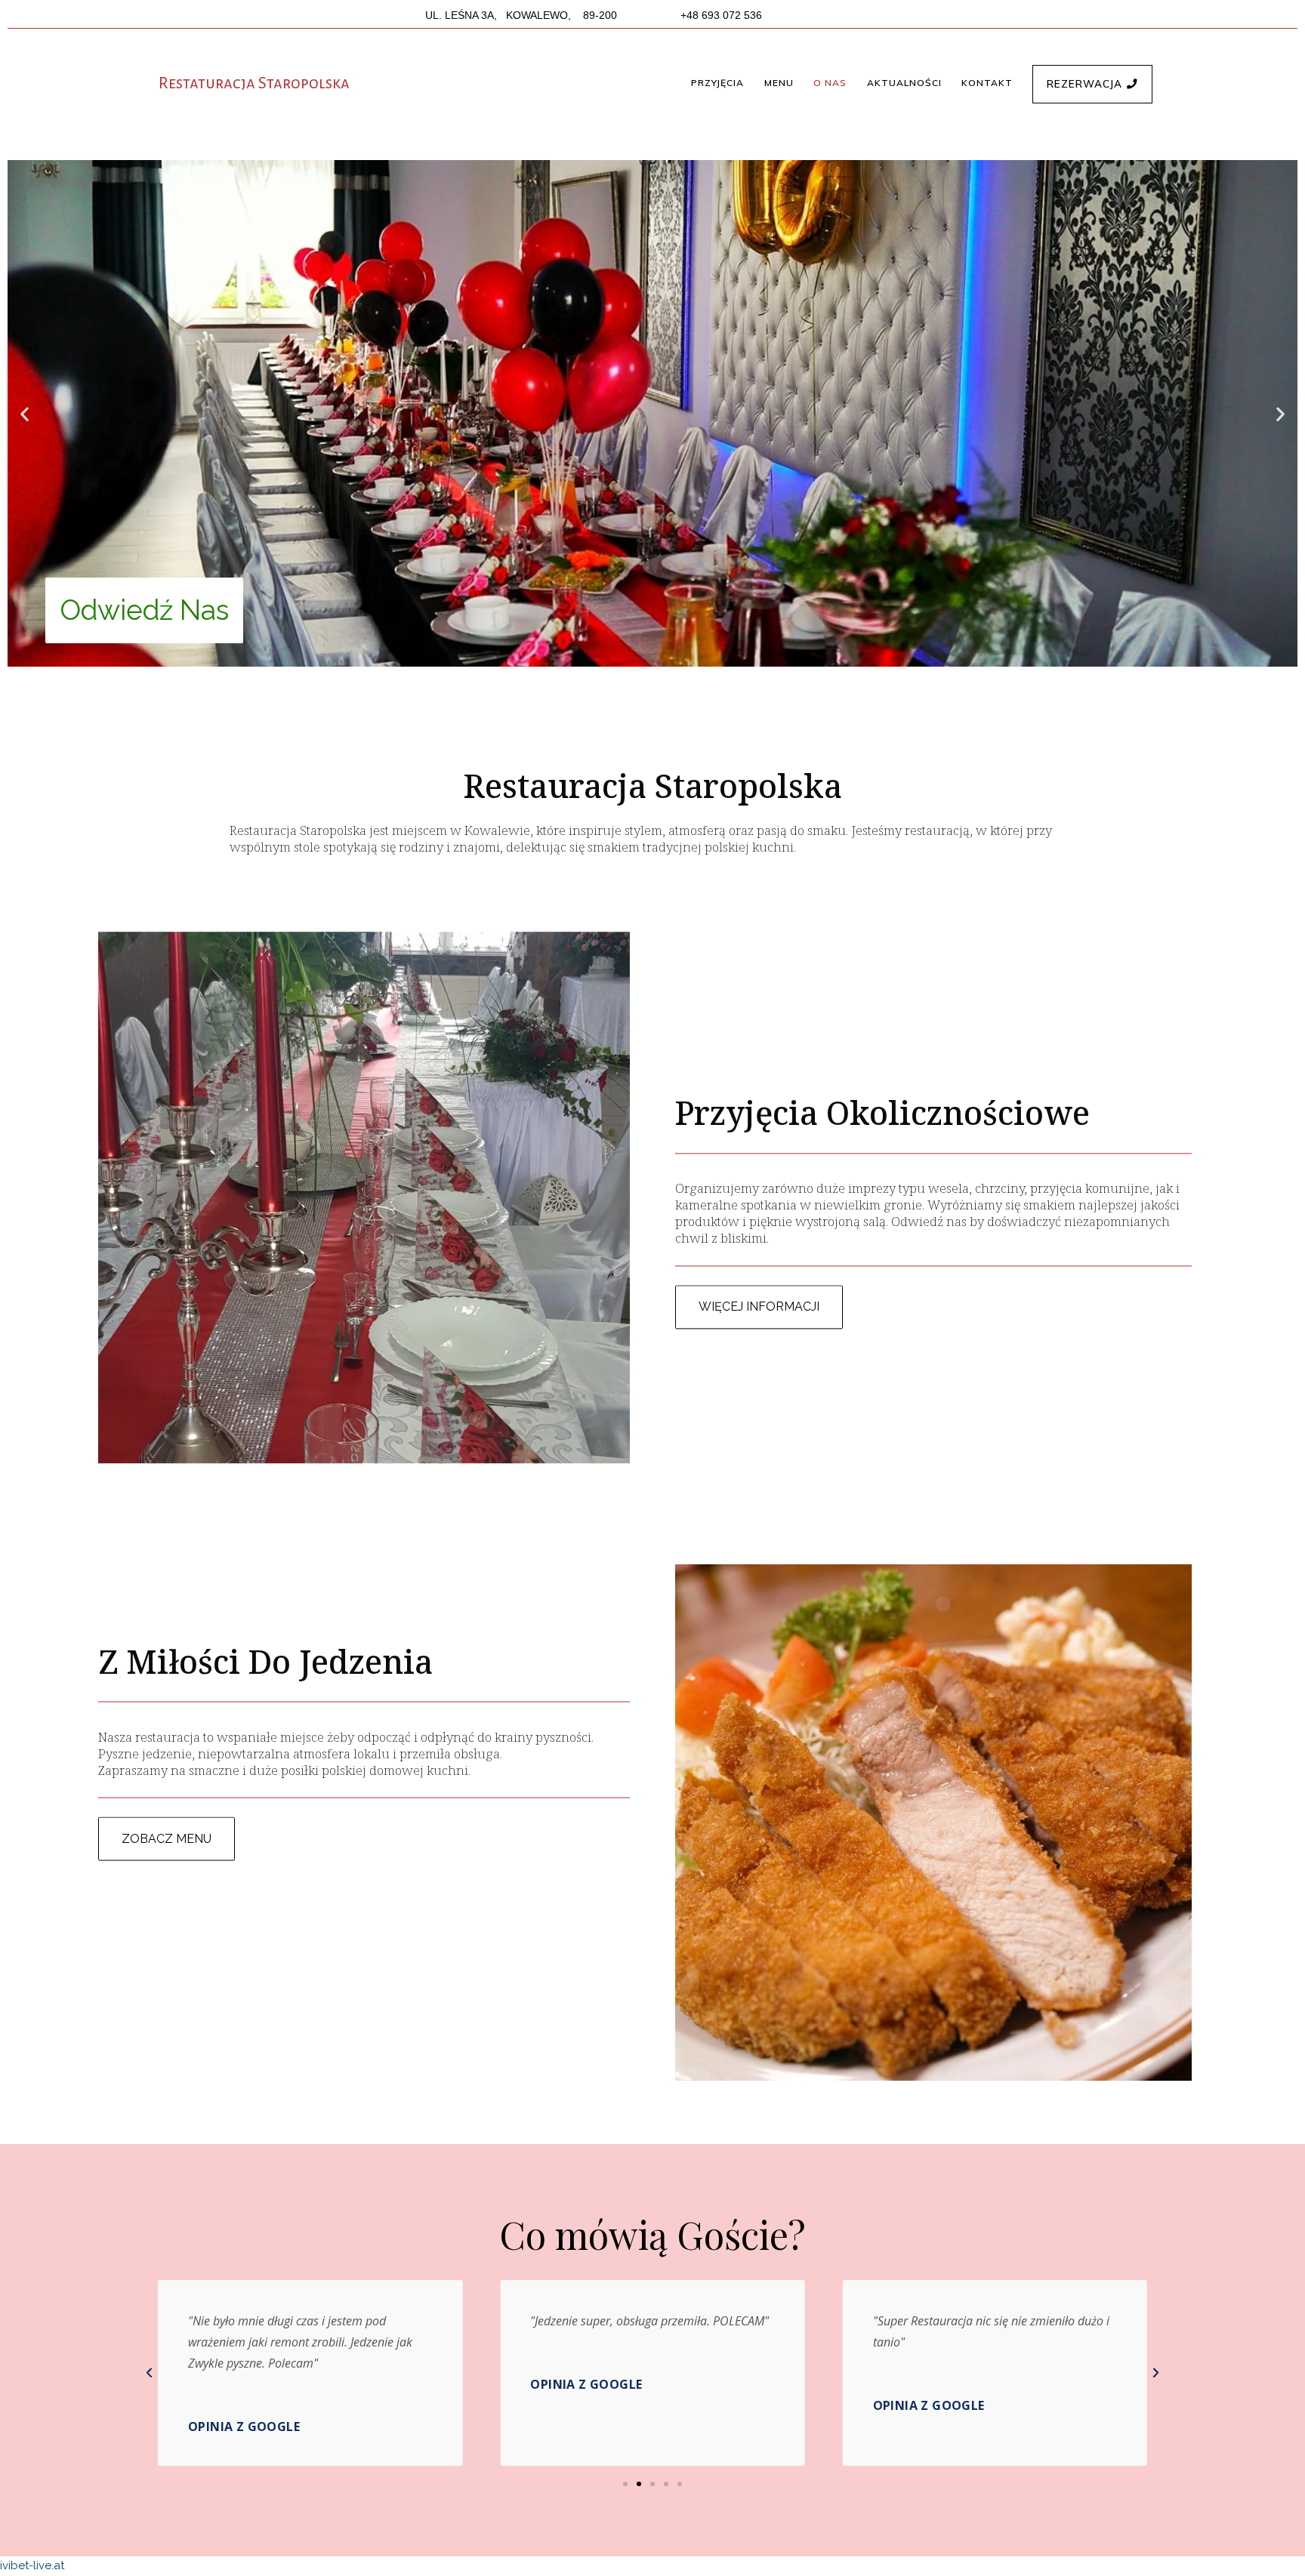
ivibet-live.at (32, 2565)
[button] (717, 83)
